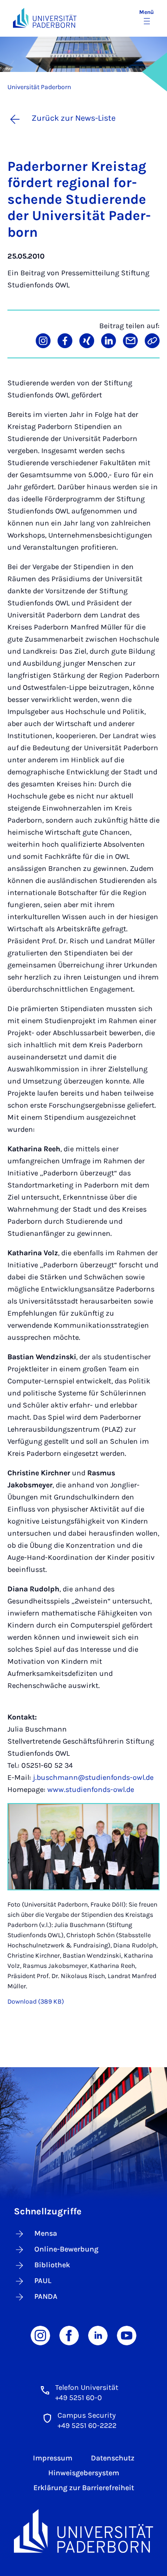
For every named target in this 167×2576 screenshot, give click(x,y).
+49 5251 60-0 (79, 2398)
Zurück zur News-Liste (74, 118)
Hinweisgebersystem (84, 2473)
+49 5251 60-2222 (87, 2425)
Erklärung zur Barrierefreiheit (84, 2488)
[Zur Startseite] (45, 18)
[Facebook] (69, 2335)
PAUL (43, 2281)
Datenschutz (113, 2458)
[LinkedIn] (98, 2335)
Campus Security (87, 2415)
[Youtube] (127, 2335)
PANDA (46, 2296)
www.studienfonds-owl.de (91, 1789)
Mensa (46, 2233)
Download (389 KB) (36, 2002)
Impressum (53, 2458)
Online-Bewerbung (66, 2249)
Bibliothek (52, 2265)
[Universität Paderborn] (83, 2531)
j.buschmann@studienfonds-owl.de (93, 1777)
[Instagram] (40, 2335)
